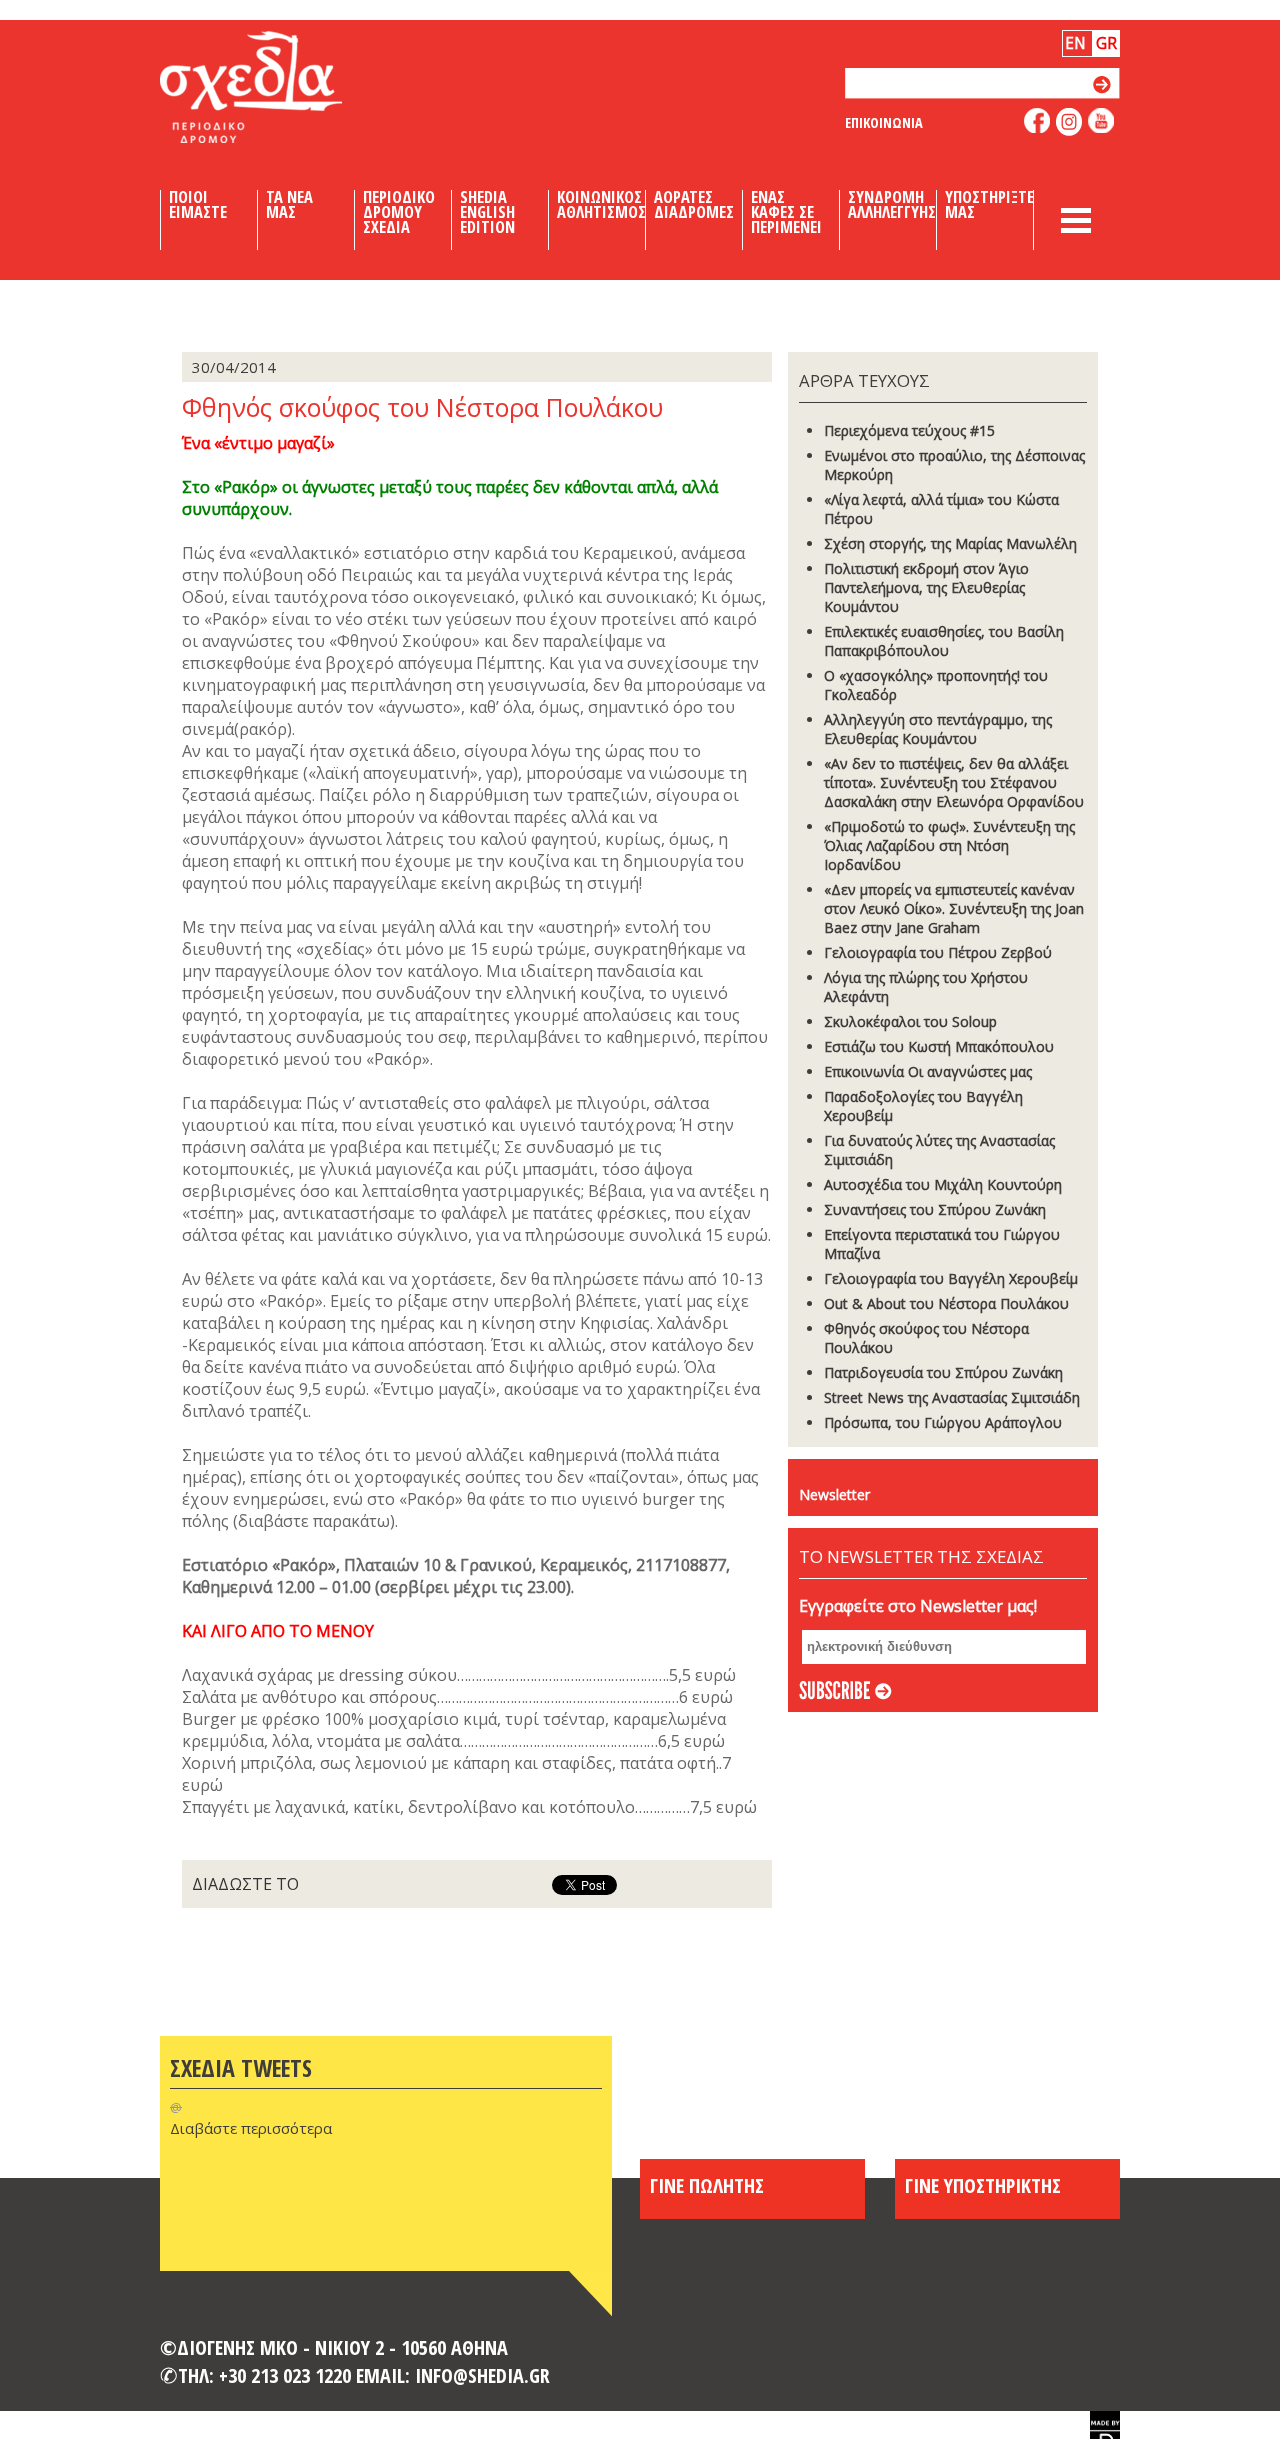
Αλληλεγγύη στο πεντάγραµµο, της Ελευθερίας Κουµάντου (938, 729)
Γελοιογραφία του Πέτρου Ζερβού (938, 952)
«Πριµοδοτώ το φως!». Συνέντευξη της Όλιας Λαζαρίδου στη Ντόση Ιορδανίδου (949, 845)
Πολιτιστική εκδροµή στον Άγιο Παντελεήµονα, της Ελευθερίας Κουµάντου (926, 587)
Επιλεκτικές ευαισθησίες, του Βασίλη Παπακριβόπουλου (944, 641)
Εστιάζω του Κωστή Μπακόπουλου (939, 1046)
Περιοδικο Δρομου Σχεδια (399, 212)
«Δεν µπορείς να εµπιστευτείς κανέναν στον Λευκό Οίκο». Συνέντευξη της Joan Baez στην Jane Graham (954, 908)
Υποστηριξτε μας (989, 205)
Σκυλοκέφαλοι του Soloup (910, 1021)
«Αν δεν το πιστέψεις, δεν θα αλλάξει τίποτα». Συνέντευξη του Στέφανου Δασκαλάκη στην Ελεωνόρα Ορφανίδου (954, 782)
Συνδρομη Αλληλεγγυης (892, 205)
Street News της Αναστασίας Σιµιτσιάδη (952, 1397)
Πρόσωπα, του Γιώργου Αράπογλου (943, 1422)
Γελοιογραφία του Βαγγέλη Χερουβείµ (951, 1278)
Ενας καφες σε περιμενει (786, 212)
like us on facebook (1037, 120)
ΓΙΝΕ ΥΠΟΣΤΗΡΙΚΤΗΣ (983, 2185)
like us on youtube (1101, 120)
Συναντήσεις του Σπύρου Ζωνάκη (935, 1209)
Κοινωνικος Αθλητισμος (601, 205)
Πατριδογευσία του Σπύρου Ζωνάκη (943, 1372)
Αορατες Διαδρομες (694, 205)
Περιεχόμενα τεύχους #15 (909, 430)
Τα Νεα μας (289, 205)
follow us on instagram (1069, 122)
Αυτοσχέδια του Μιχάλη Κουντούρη (943, 1184)
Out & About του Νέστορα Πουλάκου (946, 1303)
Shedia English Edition (487, 212)
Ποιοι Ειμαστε (198, 205)
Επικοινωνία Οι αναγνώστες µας (928, 1071)
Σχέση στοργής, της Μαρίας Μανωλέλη (950, 543)
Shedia (285, 87)
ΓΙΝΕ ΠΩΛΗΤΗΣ (707, 2185)
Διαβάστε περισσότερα (251, 2128)
